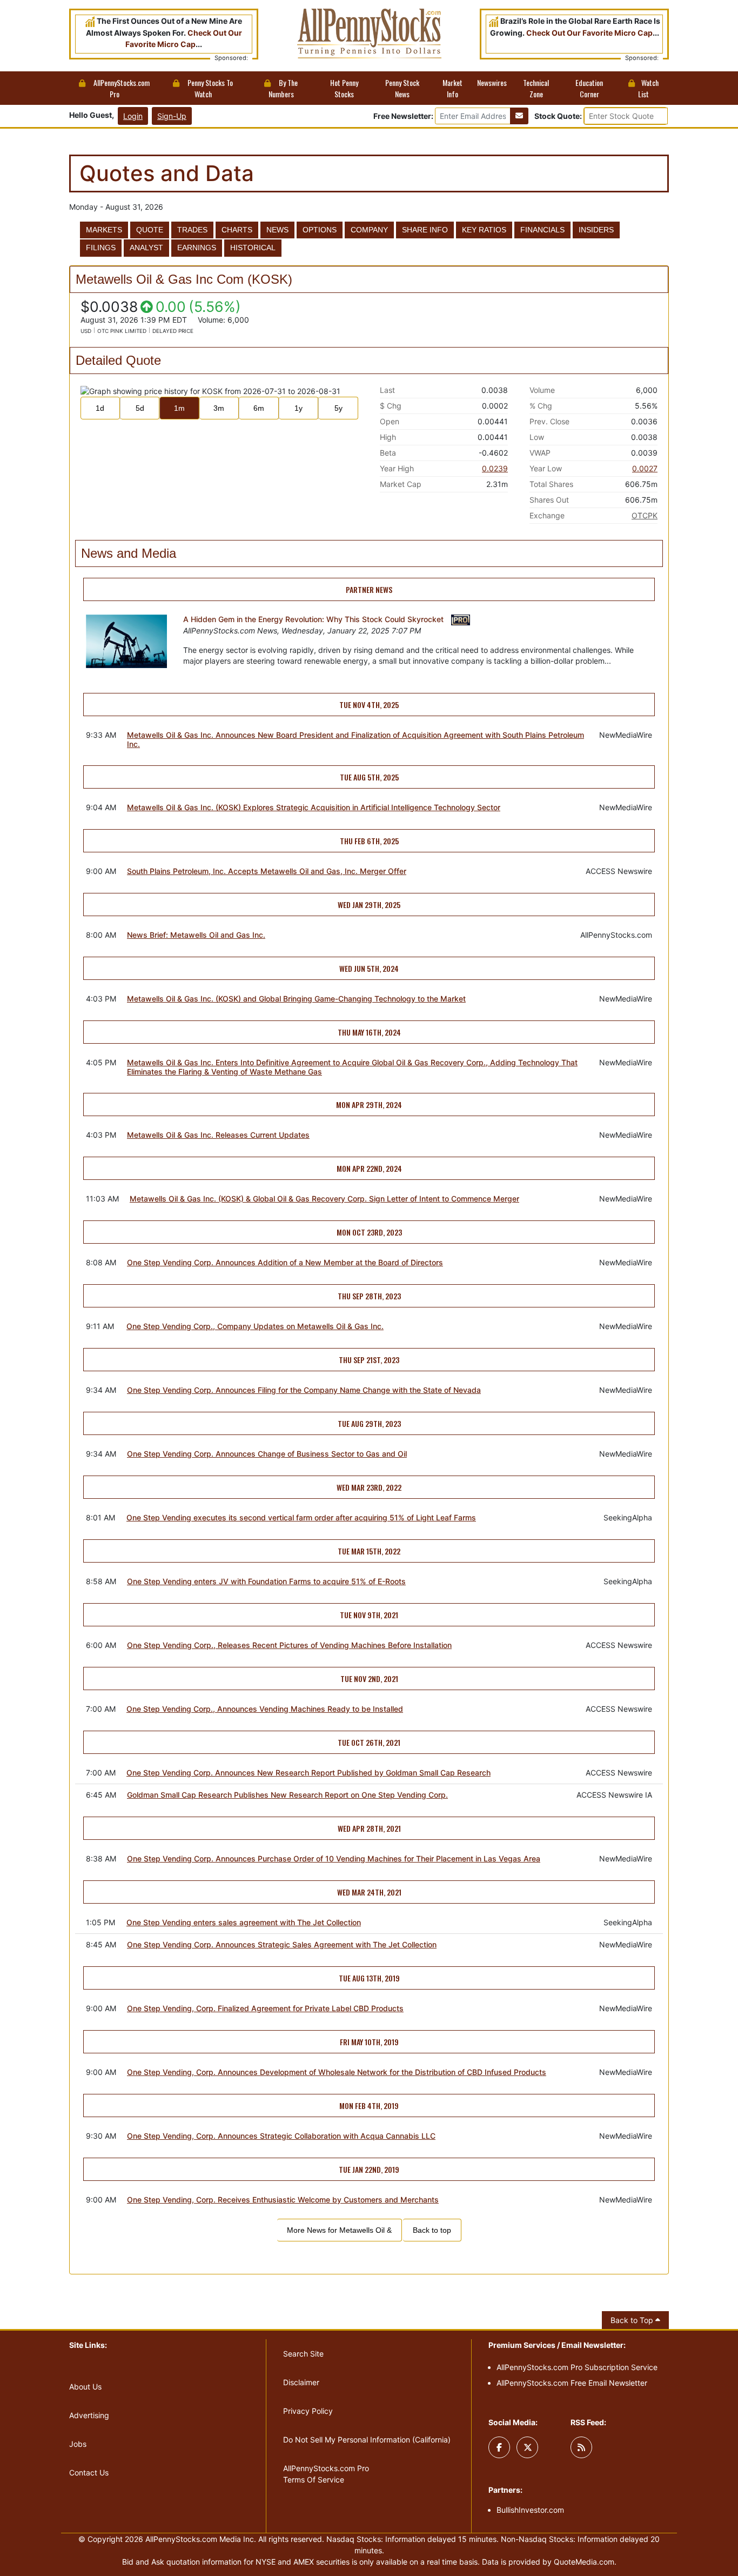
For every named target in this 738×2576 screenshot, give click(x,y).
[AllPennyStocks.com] (369, 33)
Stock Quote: (559, 116)
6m (259, 408)
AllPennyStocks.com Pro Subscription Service (577, 2367)
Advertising (89, 2415)
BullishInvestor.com (530, 2510)
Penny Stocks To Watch (209, 88)
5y (338, 408)
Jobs (78, 2444)
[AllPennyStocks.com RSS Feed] (581, 2447)
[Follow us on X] (527, 2447)
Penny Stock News (402, 88)
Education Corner (589, 88)
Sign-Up (172, 116)
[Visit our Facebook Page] (499, 2447)
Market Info (452, 88)
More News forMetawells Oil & (339, 2230)
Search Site (303, 2354)
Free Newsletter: (403, 116)
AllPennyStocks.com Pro (121, 88)
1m (179, 408)
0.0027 (645, 468)
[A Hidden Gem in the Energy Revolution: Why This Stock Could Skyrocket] (126, 645)
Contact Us (89, 2472)
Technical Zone (536, 88)
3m (219, 408)
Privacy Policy (308, 2411)
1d (100, 408)
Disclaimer (301, 2382)
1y (298, 408)
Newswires (492, 82)
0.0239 (495, 468)
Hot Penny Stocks (344, 88)
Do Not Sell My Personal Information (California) (367, 2440)
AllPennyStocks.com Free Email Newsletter (572, 2383)
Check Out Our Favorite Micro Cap (589, 33)
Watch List (648, 88)
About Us (85, 2387)
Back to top (432, 2230)
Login (133, 116)
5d (140, 408)
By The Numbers (283, 88)
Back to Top (633, 2320)
